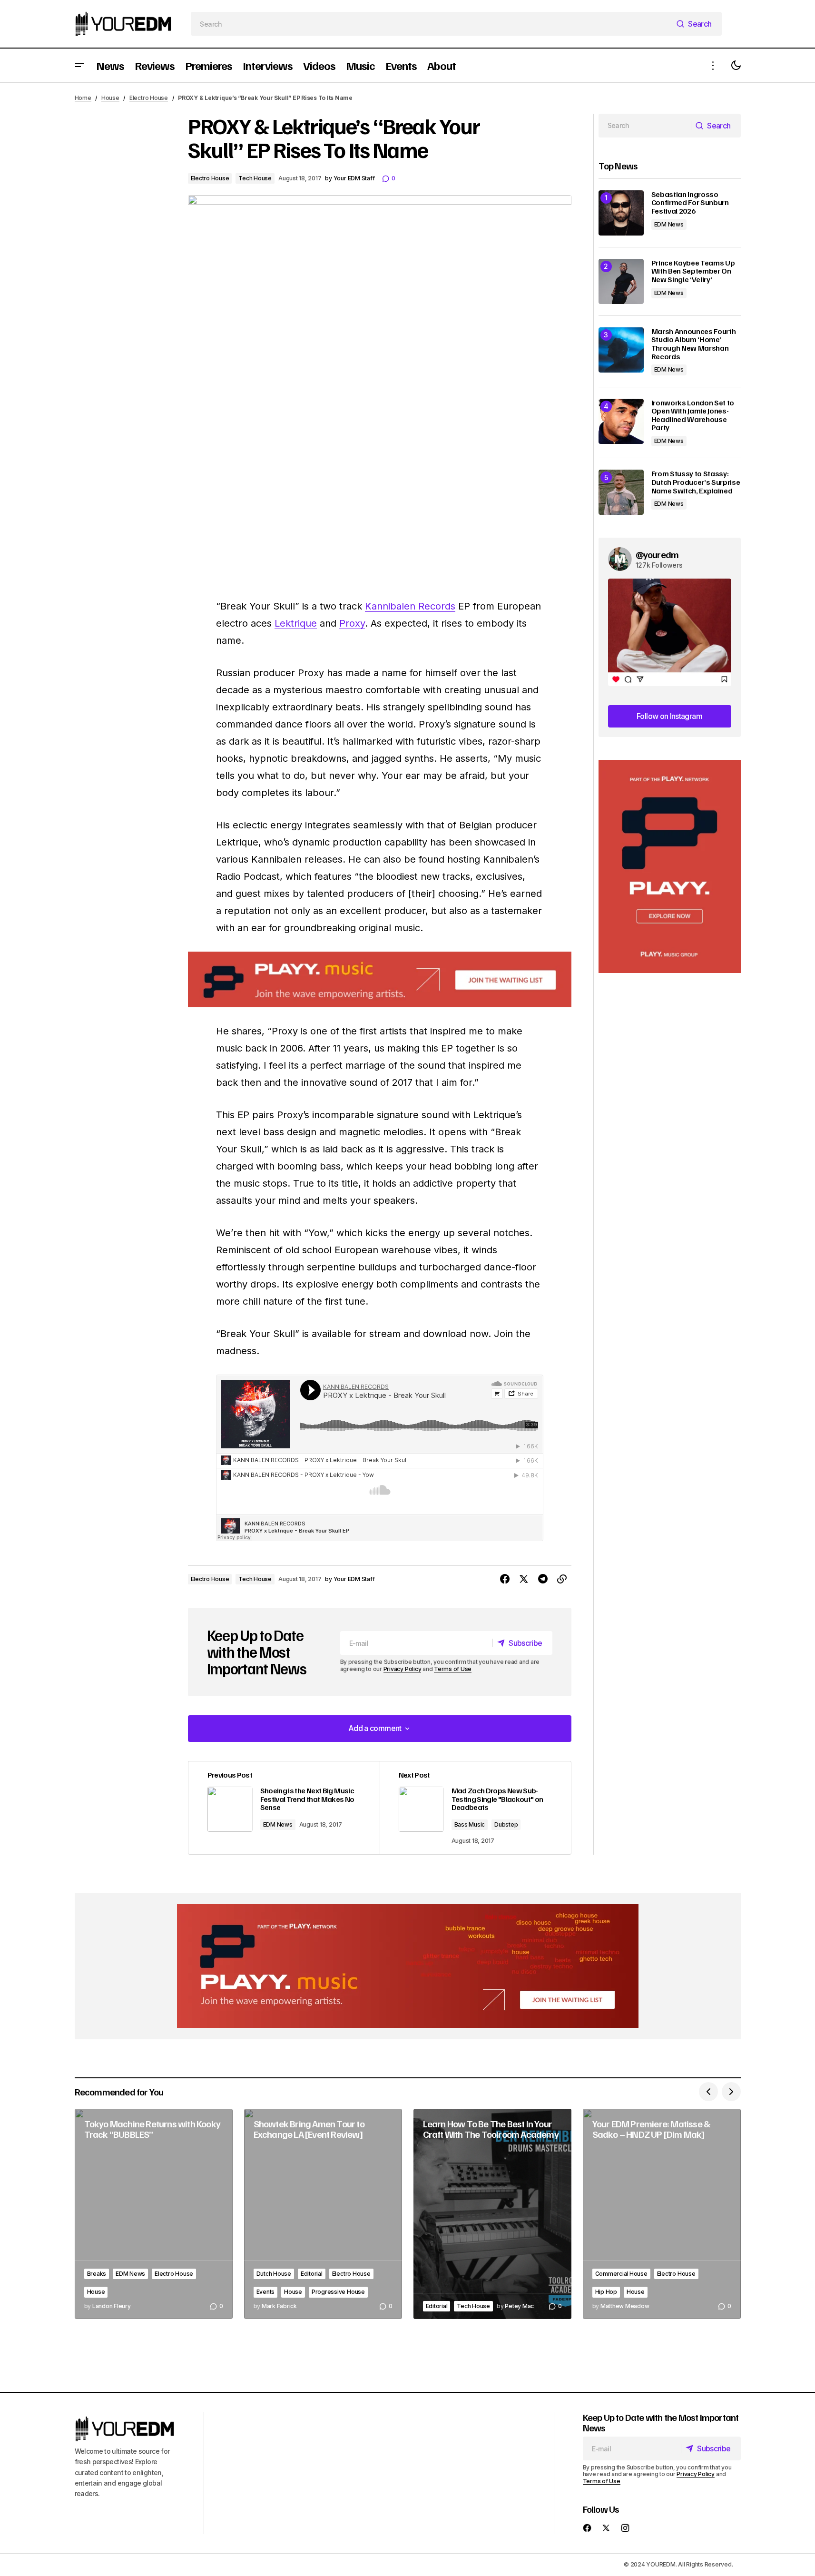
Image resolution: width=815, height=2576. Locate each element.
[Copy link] (562, 1579)
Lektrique (296, 623)
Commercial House (621, 2274)
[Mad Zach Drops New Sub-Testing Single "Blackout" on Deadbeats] (475, 1808)
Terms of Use (453, 1669)
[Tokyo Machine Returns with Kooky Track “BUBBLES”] (154, 2214)
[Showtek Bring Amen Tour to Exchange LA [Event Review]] (323, 2214)
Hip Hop (606, 2292)
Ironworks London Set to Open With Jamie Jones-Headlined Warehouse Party (693, 415)
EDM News (278, 1824)
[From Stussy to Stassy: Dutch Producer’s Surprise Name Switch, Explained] (621, 492)
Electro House (149, 98)
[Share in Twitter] (524, 1579)
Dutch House (274, 2274)
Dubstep (506, 1824)
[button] (79, 65)
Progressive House (338, 2292)
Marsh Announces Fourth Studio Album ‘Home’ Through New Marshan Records (694, 344)
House (110, 98)
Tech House (255, 178)
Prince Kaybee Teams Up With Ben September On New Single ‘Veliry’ (693, 271)
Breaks (97, 2274)
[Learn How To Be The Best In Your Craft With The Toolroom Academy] (492, 2214)
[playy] (380, 979)
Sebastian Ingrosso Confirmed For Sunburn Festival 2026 (690, 203)
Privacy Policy (403, 1669)
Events (266, 2292)
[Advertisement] (670, 867)
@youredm (657, 554)
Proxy (352, 623)
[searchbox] (431, 24)
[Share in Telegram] (543, 1579)
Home (83, 98)
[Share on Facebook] (505, 1579)
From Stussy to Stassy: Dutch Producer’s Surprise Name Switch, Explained (696, 482)
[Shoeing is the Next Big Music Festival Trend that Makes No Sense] (284, 1808)
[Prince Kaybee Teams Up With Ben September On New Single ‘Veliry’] (621, 281)
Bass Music (470, 1824)
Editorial (312, 2274)
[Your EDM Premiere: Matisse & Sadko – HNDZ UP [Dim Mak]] (662, 2214)
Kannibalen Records (410, 606)
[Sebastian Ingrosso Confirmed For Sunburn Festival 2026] (621, 213)
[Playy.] (408, 1966)
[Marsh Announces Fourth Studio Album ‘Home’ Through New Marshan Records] (621, 350)
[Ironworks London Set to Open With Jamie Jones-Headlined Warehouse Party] (621, 421)
